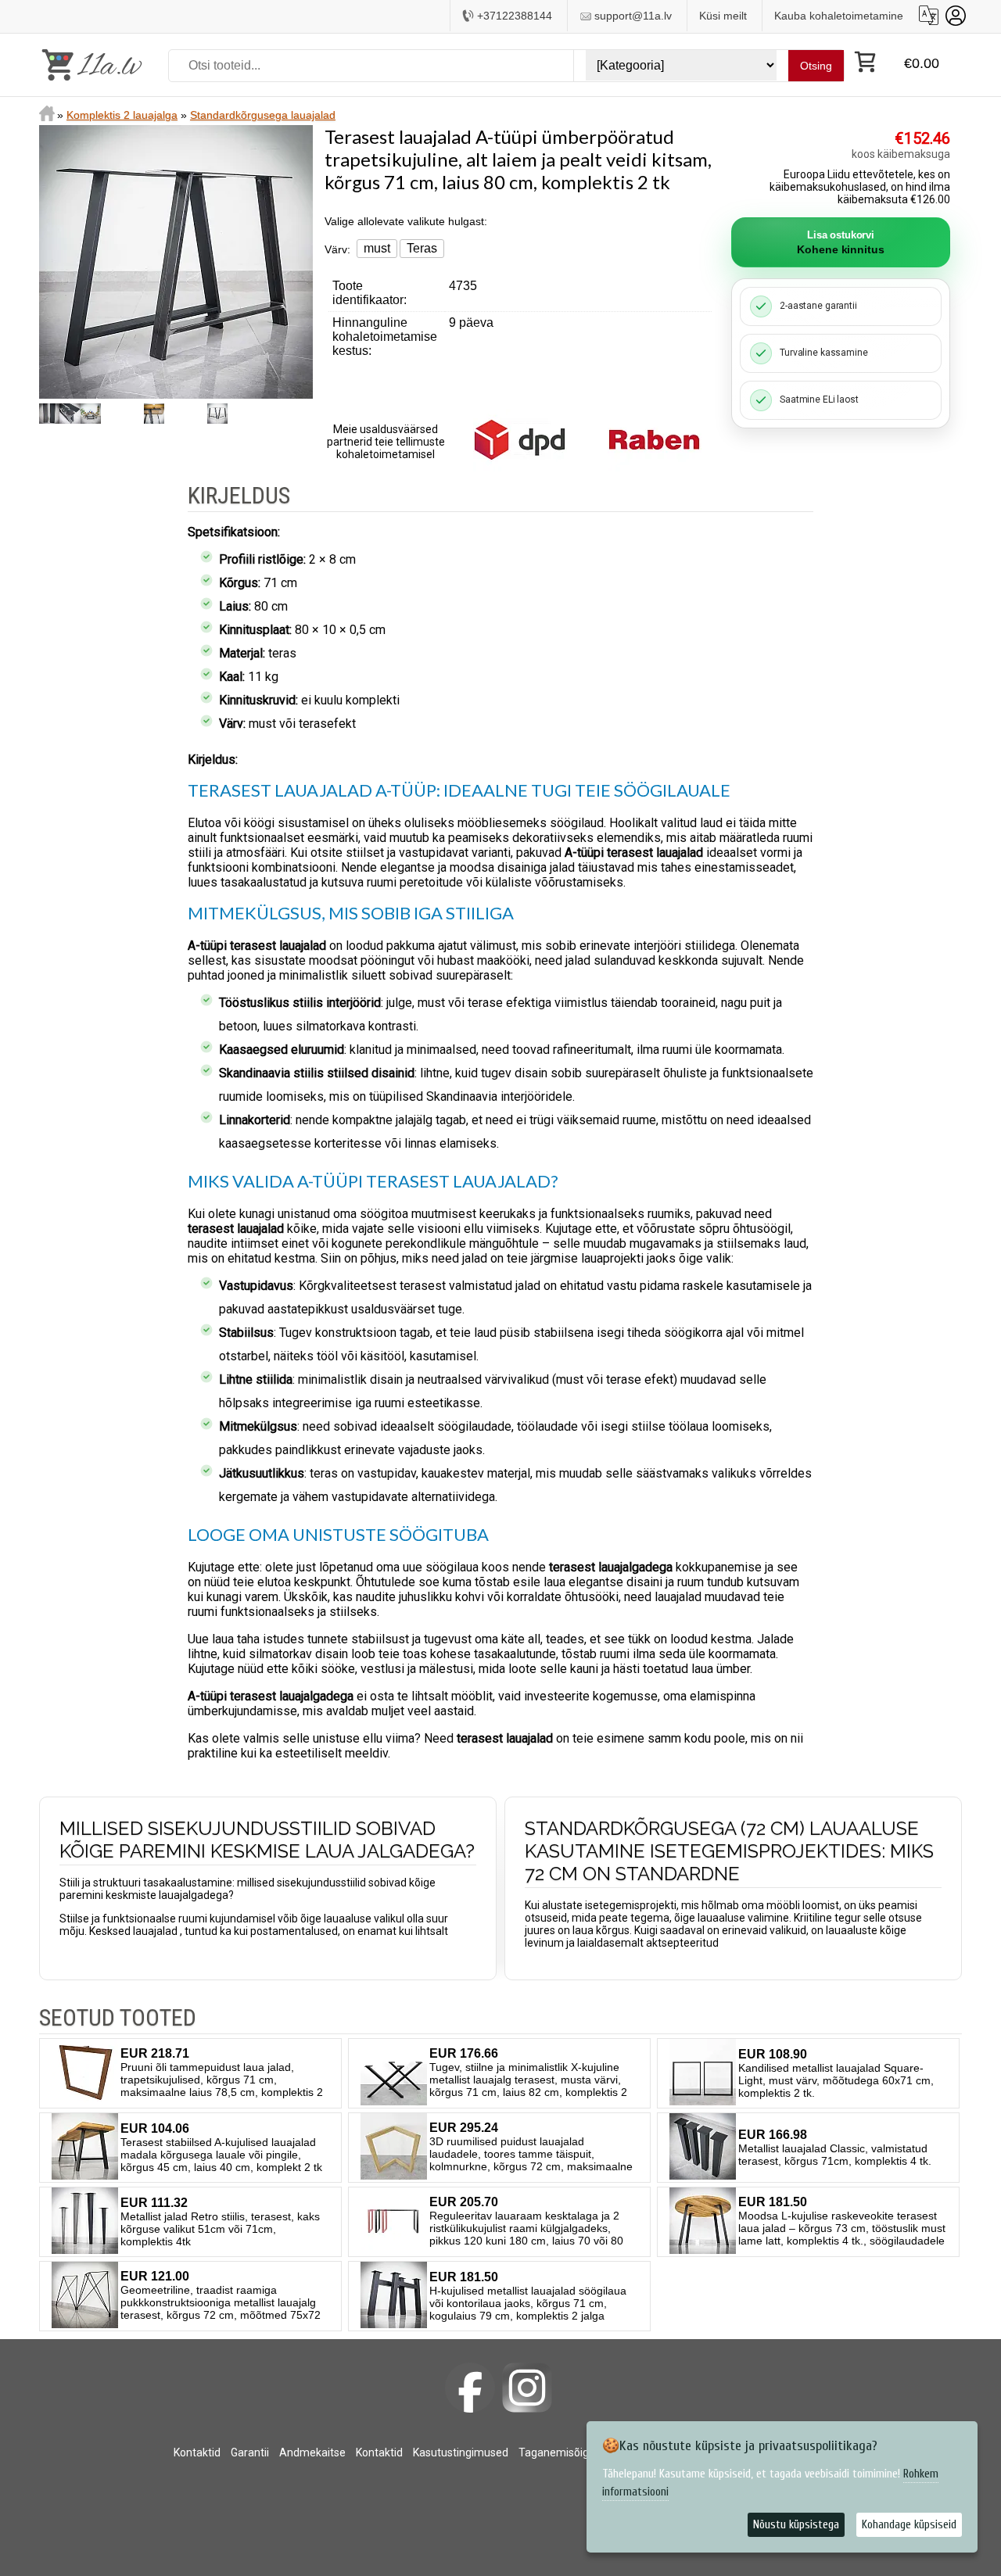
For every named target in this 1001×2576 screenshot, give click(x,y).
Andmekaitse (312, 2452)
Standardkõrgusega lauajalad (263, 115)
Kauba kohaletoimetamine (839, 16)
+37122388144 (515, 16)
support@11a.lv (633, 16)
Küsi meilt (723, 16)
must (377, 248)
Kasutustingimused (461, 2452)
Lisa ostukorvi (840, 242)
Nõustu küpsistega (796, 2525)
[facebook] (470, 2388)
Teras (422, 248)
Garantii (250, 2452)
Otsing (816, 66)
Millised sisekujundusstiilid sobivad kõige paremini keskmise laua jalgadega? (267, 1840)
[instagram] (527, 2388)
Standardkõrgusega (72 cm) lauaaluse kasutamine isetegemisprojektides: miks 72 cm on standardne (729, 1851)
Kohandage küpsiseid (909, 2525)
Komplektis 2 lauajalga (122, 115)
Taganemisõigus (560, 2452)
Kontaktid (197, 2452)
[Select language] (929, 15)
